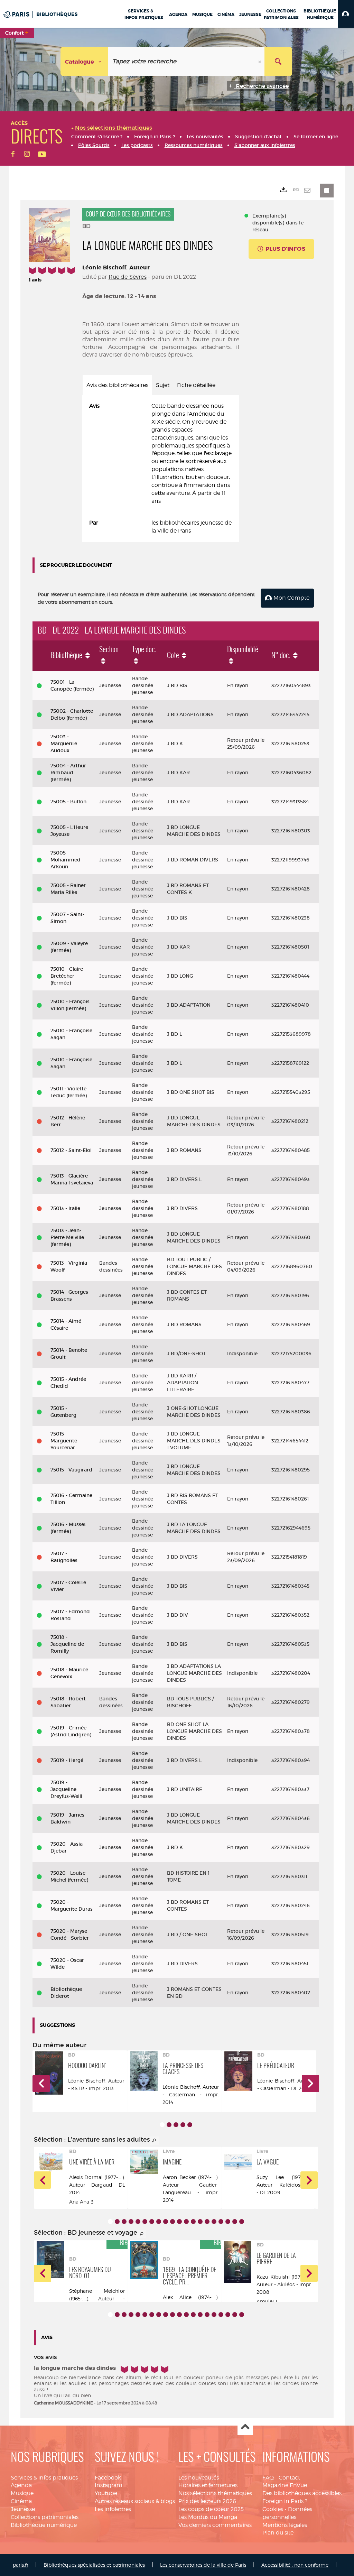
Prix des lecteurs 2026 (207, 2501)
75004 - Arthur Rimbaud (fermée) (68, 773)
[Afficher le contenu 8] (159, 2222)
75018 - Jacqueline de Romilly (67, 1644)
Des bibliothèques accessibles (302, 2493)
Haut (245, 2427)
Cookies (273, 2509)
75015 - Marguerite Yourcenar (64, 1441)
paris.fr (21, 2565)
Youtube (106, 2493)
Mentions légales (285, 2525)
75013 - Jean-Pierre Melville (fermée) (67, 1237)
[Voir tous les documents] (154, 2141)
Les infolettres (113, 2509)
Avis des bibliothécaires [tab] (117, 385)
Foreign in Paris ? (285, 2501)
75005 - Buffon (68, 802)
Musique (22, 2493)
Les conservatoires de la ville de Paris (203, 2565)
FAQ (268, 2478)
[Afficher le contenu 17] (221, 2222)
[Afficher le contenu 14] (200, 2222)
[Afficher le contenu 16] (214, 2222)
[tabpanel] (161, 469)
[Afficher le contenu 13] (193, 2222)
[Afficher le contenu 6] (145, 2222)
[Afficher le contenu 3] (176, 2125)
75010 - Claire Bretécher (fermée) (67, 976)
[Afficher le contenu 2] (169, 2125)
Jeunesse (23, 2509)
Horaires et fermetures (208, 2485)
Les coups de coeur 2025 (211, 2509)
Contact (289, 2478)
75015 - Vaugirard (71, 1470)
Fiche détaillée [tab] (196, 385)
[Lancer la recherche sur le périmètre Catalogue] (278, 61)
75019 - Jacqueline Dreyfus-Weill (66, 1789)
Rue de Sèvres (128, 277)
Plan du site (278, 2533)
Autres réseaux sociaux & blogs (135, 2501)
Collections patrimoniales (45, 2517)
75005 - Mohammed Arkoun (66, 860)
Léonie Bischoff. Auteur (116, 267)
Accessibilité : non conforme (295, 2565)
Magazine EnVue (285, 2485)
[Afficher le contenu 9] (166, 2222)
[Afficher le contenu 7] (152, 2222)
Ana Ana (79, 2202)
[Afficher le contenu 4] (183, 2125)
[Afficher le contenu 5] (190, 2125)
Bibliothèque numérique (44, 2525)
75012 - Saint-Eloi (71, 1150)
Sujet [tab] (163, 385)
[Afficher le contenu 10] (173, 2222)
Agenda (21, 2485)
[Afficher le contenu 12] (186, 2222)
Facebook (108, 2478)
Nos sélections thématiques (215, 2493)
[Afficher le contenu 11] (179, 2222)
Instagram (109, 2485)
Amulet (265, 2301)
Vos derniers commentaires (215, 2525)
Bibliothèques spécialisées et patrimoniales (94, 2565)
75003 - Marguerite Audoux (64, 744)
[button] (346, 14)
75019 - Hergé (67, 1760)
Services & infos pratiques (44, 2478)
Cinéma (21, 2501)
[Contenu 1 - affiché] (162, 2125)
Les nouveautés (199, 2478)
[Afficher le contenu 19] (235, 2222)
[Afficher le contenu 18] (228, 2222)
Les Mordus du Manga (208, 2517)
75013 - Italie (65, 1208)
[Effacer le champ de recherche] (260, 61)
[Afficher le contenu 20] (242, 2222)
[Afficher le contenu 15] (207, 2222)
